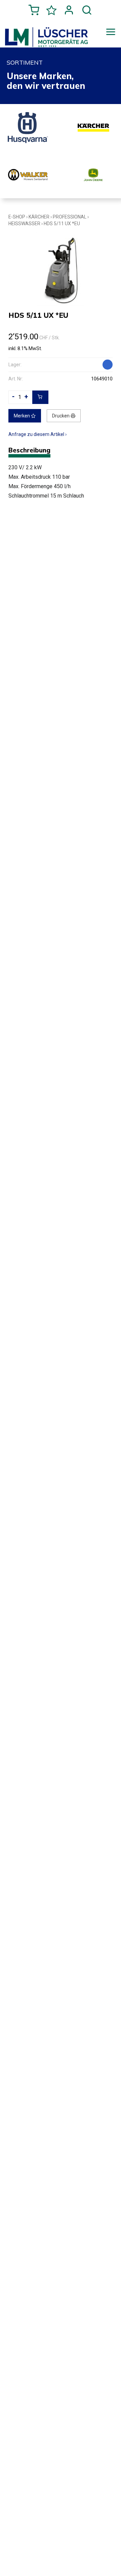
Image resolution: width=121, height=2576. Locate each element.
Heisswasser (24, 224)
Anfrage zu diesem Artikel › (37, 434)
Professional (70, 217)
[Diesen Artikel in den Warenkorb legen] (40, 397)
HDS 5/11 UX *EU (62, 224)
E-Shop (17, 217)
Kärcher (39, 217)
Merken (22, 416)
